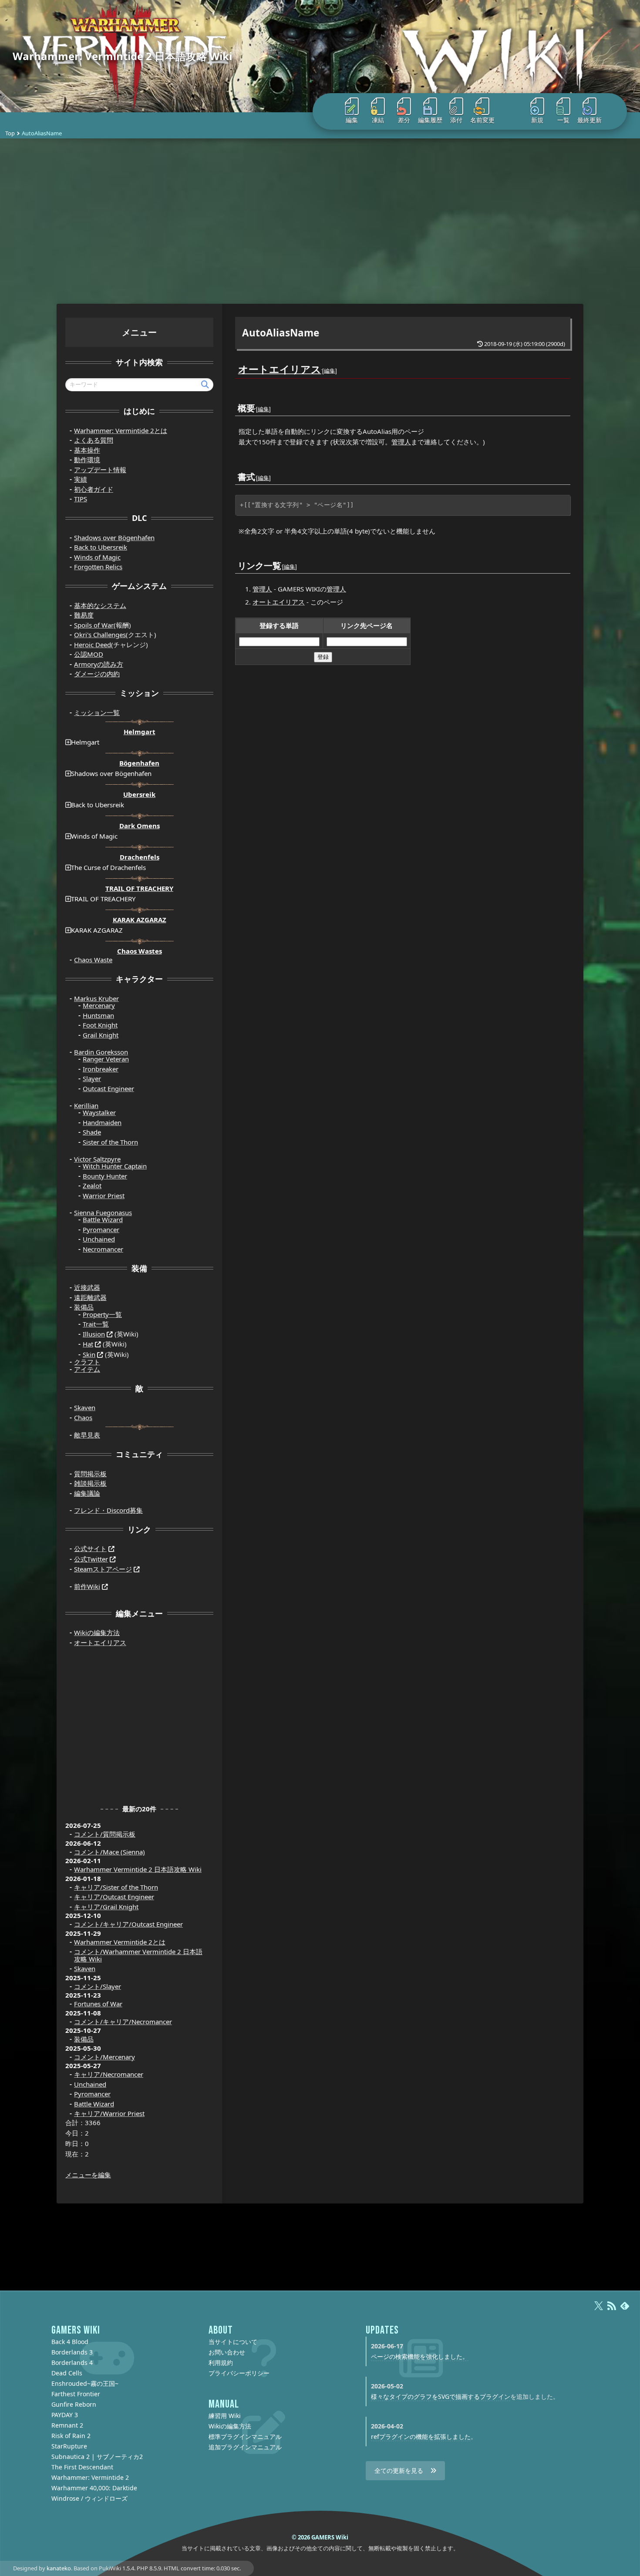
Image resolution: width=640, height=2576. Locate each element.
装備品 (84, 1307)
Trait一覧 (96, 1324)
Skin (89, 1354)
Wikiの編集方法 (97, 1632)
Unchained (99, 1239)
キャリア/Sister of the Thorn (116, 1887)
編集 (352, 120)
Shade (92, 1132)
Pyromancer (101, 1229)
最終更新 (589, 120)
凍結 (378, 120)
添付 (456, 120)
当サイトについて (233, 2342)
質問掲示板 (90, 1474)
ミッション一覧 (97, 712)
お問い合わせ (227, 2352)
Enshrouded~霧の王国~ (85, 2383)
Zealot (92, 1186)
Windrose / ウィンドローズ (89, 2498)
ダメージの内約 (97, 674)
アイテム (87, 1369)
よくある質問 (94, 440)
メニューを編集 (88, 2175)
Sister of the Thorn (110, 1142)
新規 (537, 120)
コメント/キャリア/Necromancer (123, 2022)
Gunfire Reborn (74, 2404)
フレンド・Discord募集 (108, 1510)
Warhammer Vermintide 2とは (120, 1942)
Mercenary (99, 1005)
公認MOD (89, 654)
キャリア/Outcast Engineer (114, 1897)
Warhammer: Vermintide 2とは (121, 430)
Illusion (94, 1334)
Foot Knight (100, 1025)
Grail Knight (101, 1035)
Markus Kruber (96, 998)
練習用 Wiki (225, 2416)
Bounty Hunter (105, 1176)
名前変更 (482, 120)
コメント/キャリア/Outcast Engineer (128, 1924)
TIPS (81, 499)
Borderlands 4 (72, 2363)
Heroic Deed (93, 645)
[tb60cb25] (322, 364)
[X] (599, 2310)
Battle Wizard (103, 1219)
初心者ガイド (94, 489)
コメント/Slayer (98, 1986)
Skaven (85, 1407)
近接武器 (87, 1287)
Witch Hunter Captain (115, 1166)
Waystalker (99, 1112)
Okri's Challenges (100, 635)
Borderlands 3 (72, 2352)
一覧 (563, 120)
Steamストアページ (103, 1569)
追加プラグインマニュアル (245, 2447)
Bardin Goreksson (101, 1052)
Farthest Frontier (76, 2394)
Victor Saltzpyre (97, 1159)
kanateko (59, 2568)
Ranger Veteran (106, 1059)
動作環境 (87, 460)
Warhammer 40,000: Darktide (94, 2488)
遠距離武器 (90, 1297)
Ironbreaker (101, 1069)
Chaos (83, 1417)
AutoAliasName (281, 333)
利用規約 (221, 2363)
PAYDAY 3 (65, 2415)
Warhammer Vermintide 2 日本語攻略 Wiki (138, 1869)
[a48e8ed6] (256, 402)
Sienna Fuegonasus (103, 1212)
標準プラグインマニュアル (245, 2437)
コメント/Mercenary (104, 2057)
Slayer (92, 1078)
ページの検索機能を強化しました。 (420, 2356)
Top (10, 133)
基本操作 (87, 450)
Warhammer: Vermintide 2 (90, 2477)
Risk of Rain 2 (71, 2436)
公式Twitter (91, 1559)
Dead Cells (67, 2373)
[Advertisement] (320, 221)
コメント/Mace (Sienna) (109, 1852)
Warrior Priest (104, 1196)
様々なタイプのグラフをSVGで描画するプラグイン (441, 2396)
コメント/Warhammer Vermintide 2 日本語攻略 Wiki (138, 1955)
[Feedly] (625, 2310)
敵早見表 (87, 1435)
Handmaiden (102, 1122)
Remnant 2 (67, 2425)
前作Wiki (87, 1586)
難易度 (84, 615)
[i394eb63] (256, 471)
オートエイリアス (280, 369)
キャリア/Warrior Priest (109, 2113)
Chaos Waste (93, 960)
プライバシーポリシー (239, 2373)
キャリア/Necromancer (109, 2074)
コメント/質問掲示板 (105, 1834)
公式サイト (90, 1548)
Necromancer (103, 1249)
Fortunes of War (98, 2004)
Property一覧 (102, 1314)
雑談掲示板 (90, 1483)
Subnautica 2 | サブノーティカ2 (97, 2457)
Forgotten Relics (98, 567)
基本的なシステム (100, 605)
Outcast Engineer (108, 1088)
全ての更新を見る (399, 2470)
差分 (404, 120)
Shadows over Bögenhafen (114, 537)
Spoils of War (94, 625)
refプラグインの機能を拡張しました (421, 2437)
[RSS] (612, 2310)
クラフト (87, 1362)
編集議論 (87, 1493)
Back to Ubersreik (101, 547)
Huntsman (98, 1015)
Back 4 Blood (70, 2342)
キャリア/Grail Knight (106, 1907)
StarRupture (69, 2446)
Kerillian (86, 1105)
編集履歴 (430, 120)
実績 (81, 479)
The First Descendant (82, 2467)
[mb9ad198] (282, 560)
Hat (88, 1344)
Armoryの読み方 (99, 664)
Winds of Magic (97, 557)
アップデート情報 (100, 470)
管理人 (401, 442)
